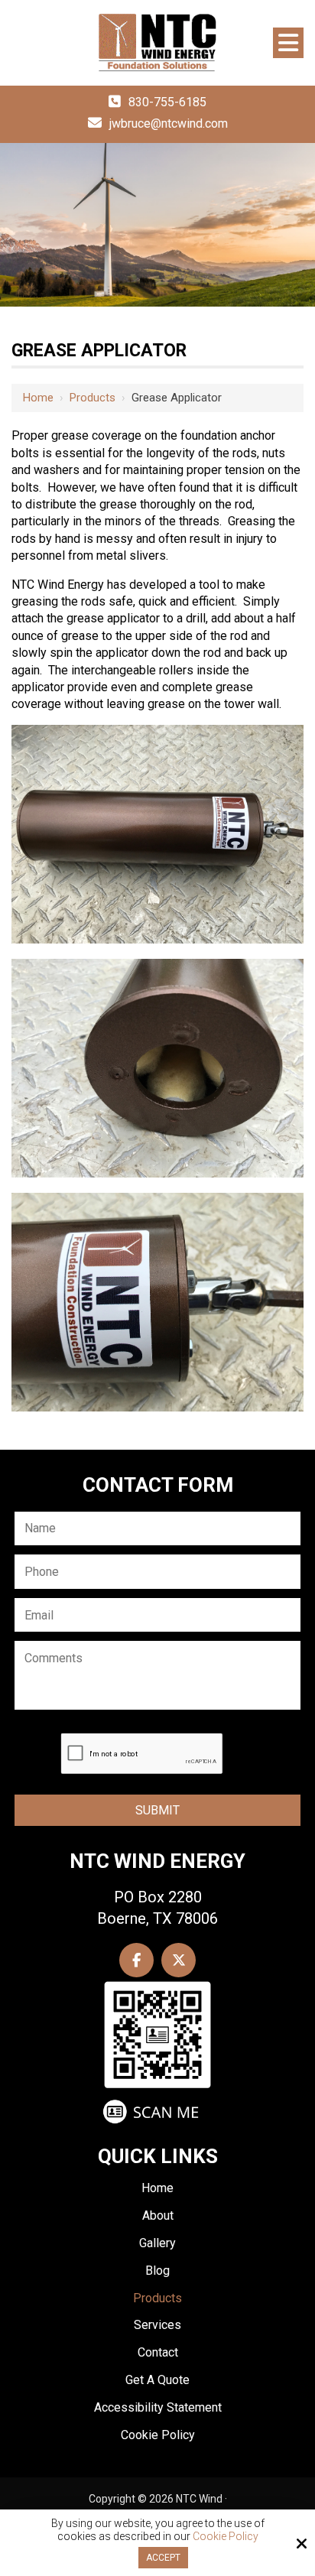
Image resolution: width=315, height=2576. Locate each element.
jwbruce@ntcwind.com (169, 123)
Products (93, 398)
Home (38, 398)
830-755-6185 (167, 102)
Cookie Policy (226, 2536)
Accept (163, 2558)
